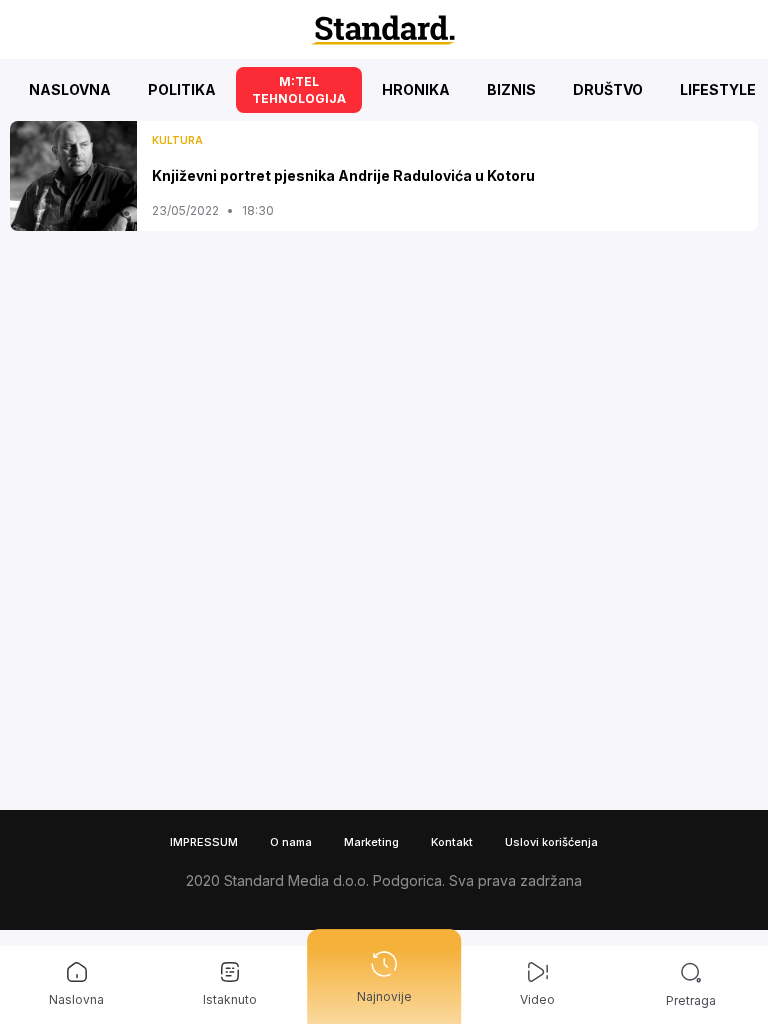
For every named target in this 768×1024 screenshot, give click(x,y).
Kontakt (452, 842)
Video (537, 999)
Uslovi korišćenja (551, 842)
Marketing (371, 842)
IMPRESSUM (204, 842)
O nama (291, 842)
